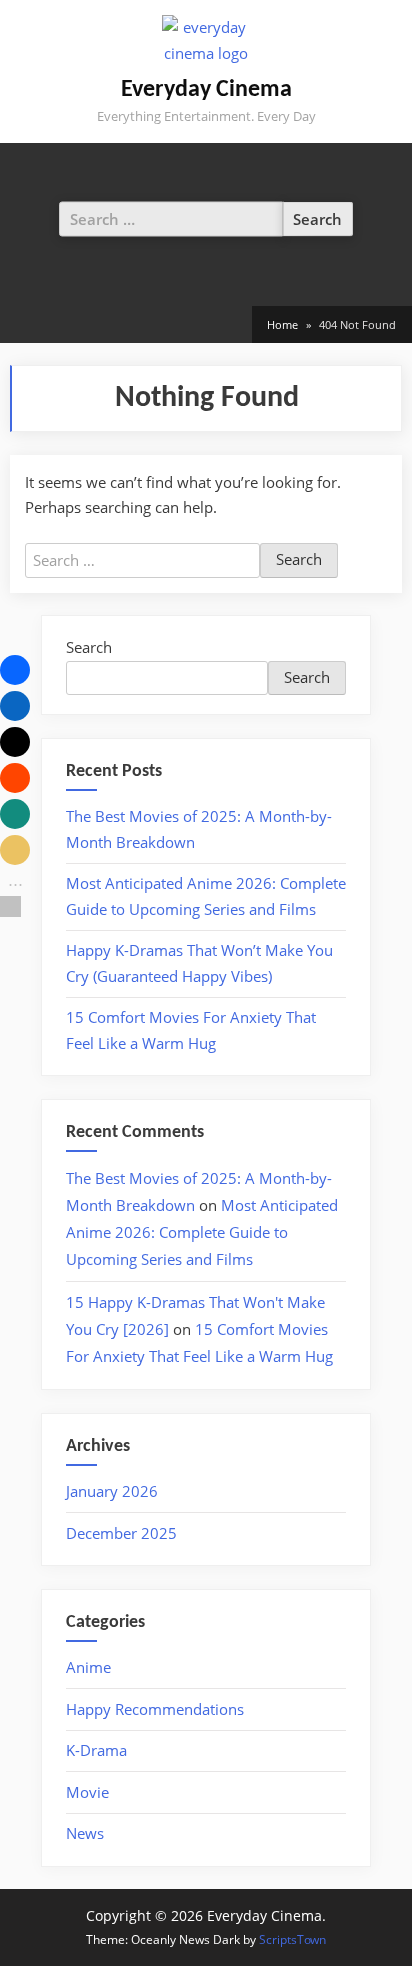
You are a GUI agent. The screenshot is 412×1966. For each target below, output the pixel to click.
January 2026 (112, 1491)
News (85, 1833)
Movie (87, 1792)
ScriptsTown (292, 1939)
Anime (88, 1667)
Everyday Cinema (206, 90)
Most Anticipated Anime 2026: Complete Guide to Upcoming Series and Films (202, 1232)
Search (89, 647)
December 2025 (121, 1533)
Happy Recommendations (155, 1709)
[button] (15, 670)
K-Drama (96, 1750)
